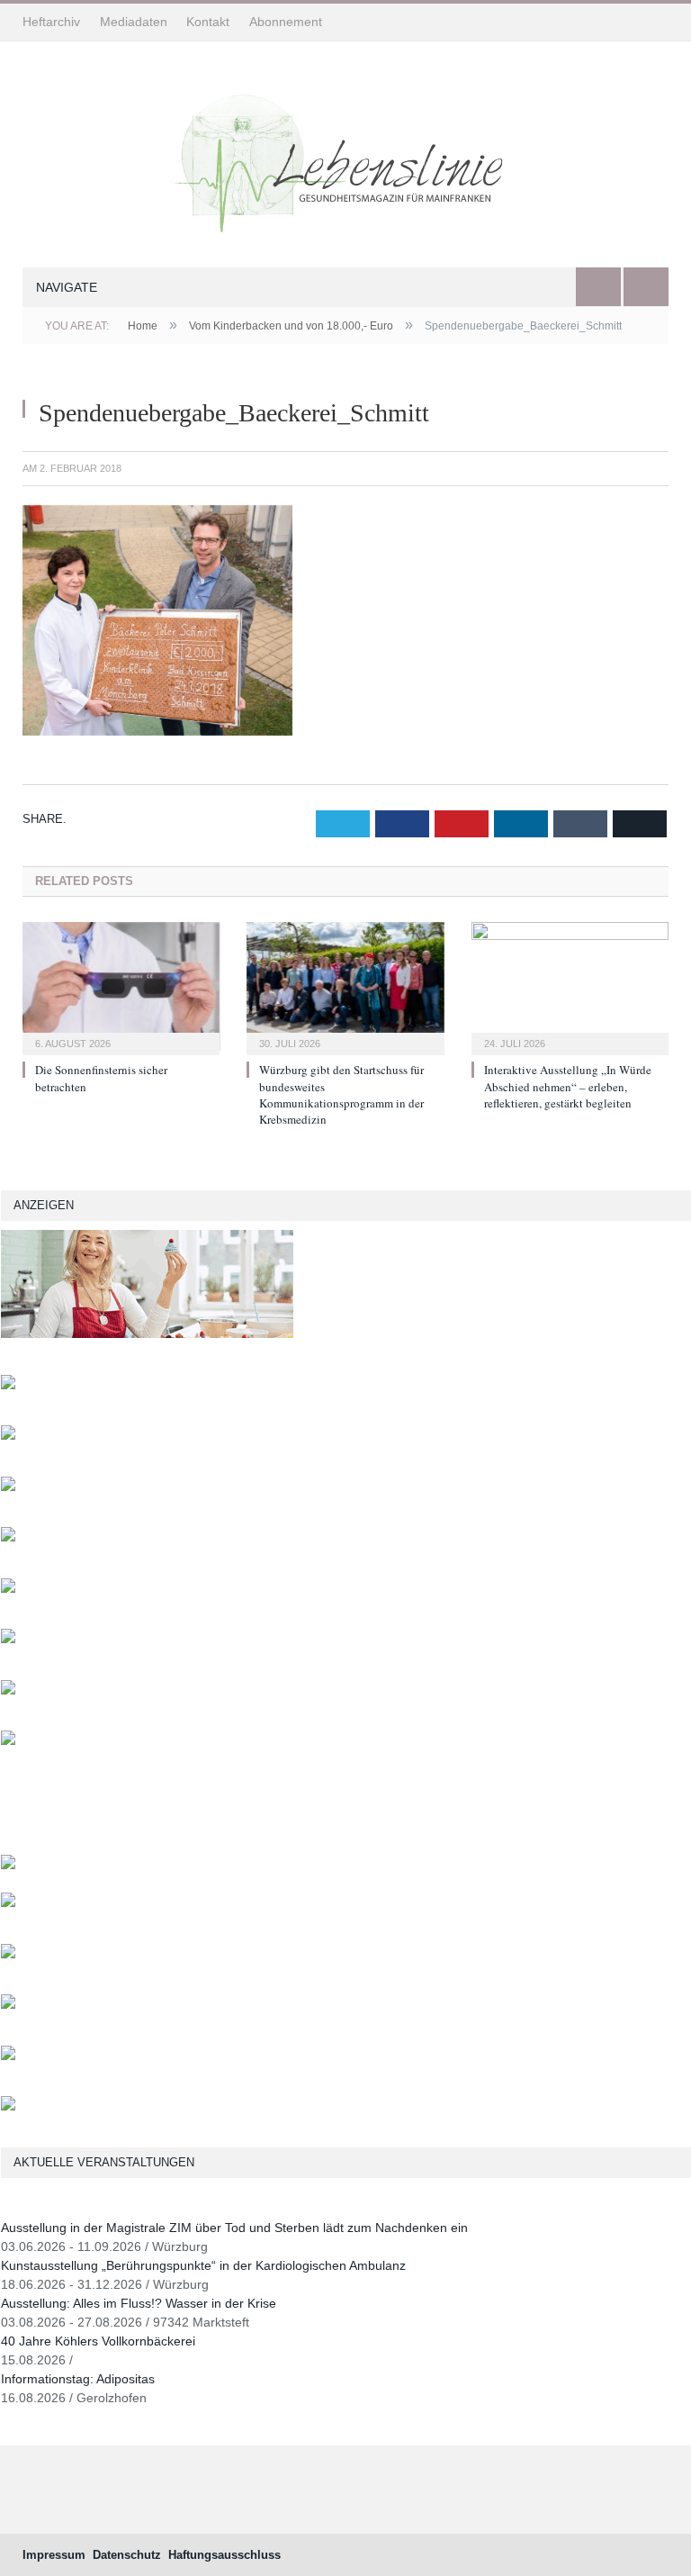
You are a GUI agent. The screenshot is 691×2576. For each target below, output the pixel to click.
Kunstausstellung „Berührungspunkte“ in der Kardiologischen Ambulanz (203, 2265)
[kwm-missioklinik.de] (8, 1385)
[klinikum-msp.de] (8, 1954)
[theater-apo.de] (8, 1741)
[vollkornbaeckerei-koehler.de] (8, 1537)
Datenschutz (127, 2555)
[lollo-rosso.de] (8, 1903)
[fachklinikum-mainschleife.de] (8, 1690)
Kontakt (208, 22)
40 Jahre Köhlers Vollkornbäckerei (98, 2341)
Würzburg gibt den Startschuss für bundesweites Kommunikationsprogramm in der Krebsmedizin (341, 1094)
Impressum (54, 2555)
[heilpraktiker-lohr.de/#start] (8, 2106)
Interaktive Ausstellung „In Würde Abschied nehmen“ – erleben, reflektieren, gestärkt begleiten (568, 1086)
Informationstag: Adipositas (78, 2379)
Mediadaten (134, 22)
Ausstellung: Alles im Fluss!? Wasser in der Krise (139, 2303)
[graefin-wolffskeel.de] (8, 1639)
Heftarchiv (51, 22)
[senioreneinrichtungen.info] (8, 2056)
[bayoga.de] (8, 1865)
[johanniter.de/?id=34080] (147, 1334)
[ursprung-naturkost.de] (8, 2005)
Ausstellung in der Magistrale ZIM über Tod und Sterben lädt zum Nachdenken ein (234, 2228)
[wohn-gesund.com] (8, 1487)
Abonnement (286, 22)
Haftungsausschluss (224, 2555)
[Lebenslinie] (345, 158)
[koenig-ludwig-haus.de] (8, 1436)
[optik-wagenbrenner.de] (8, 1589)
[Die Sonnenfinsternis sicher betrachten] (121, 986)
